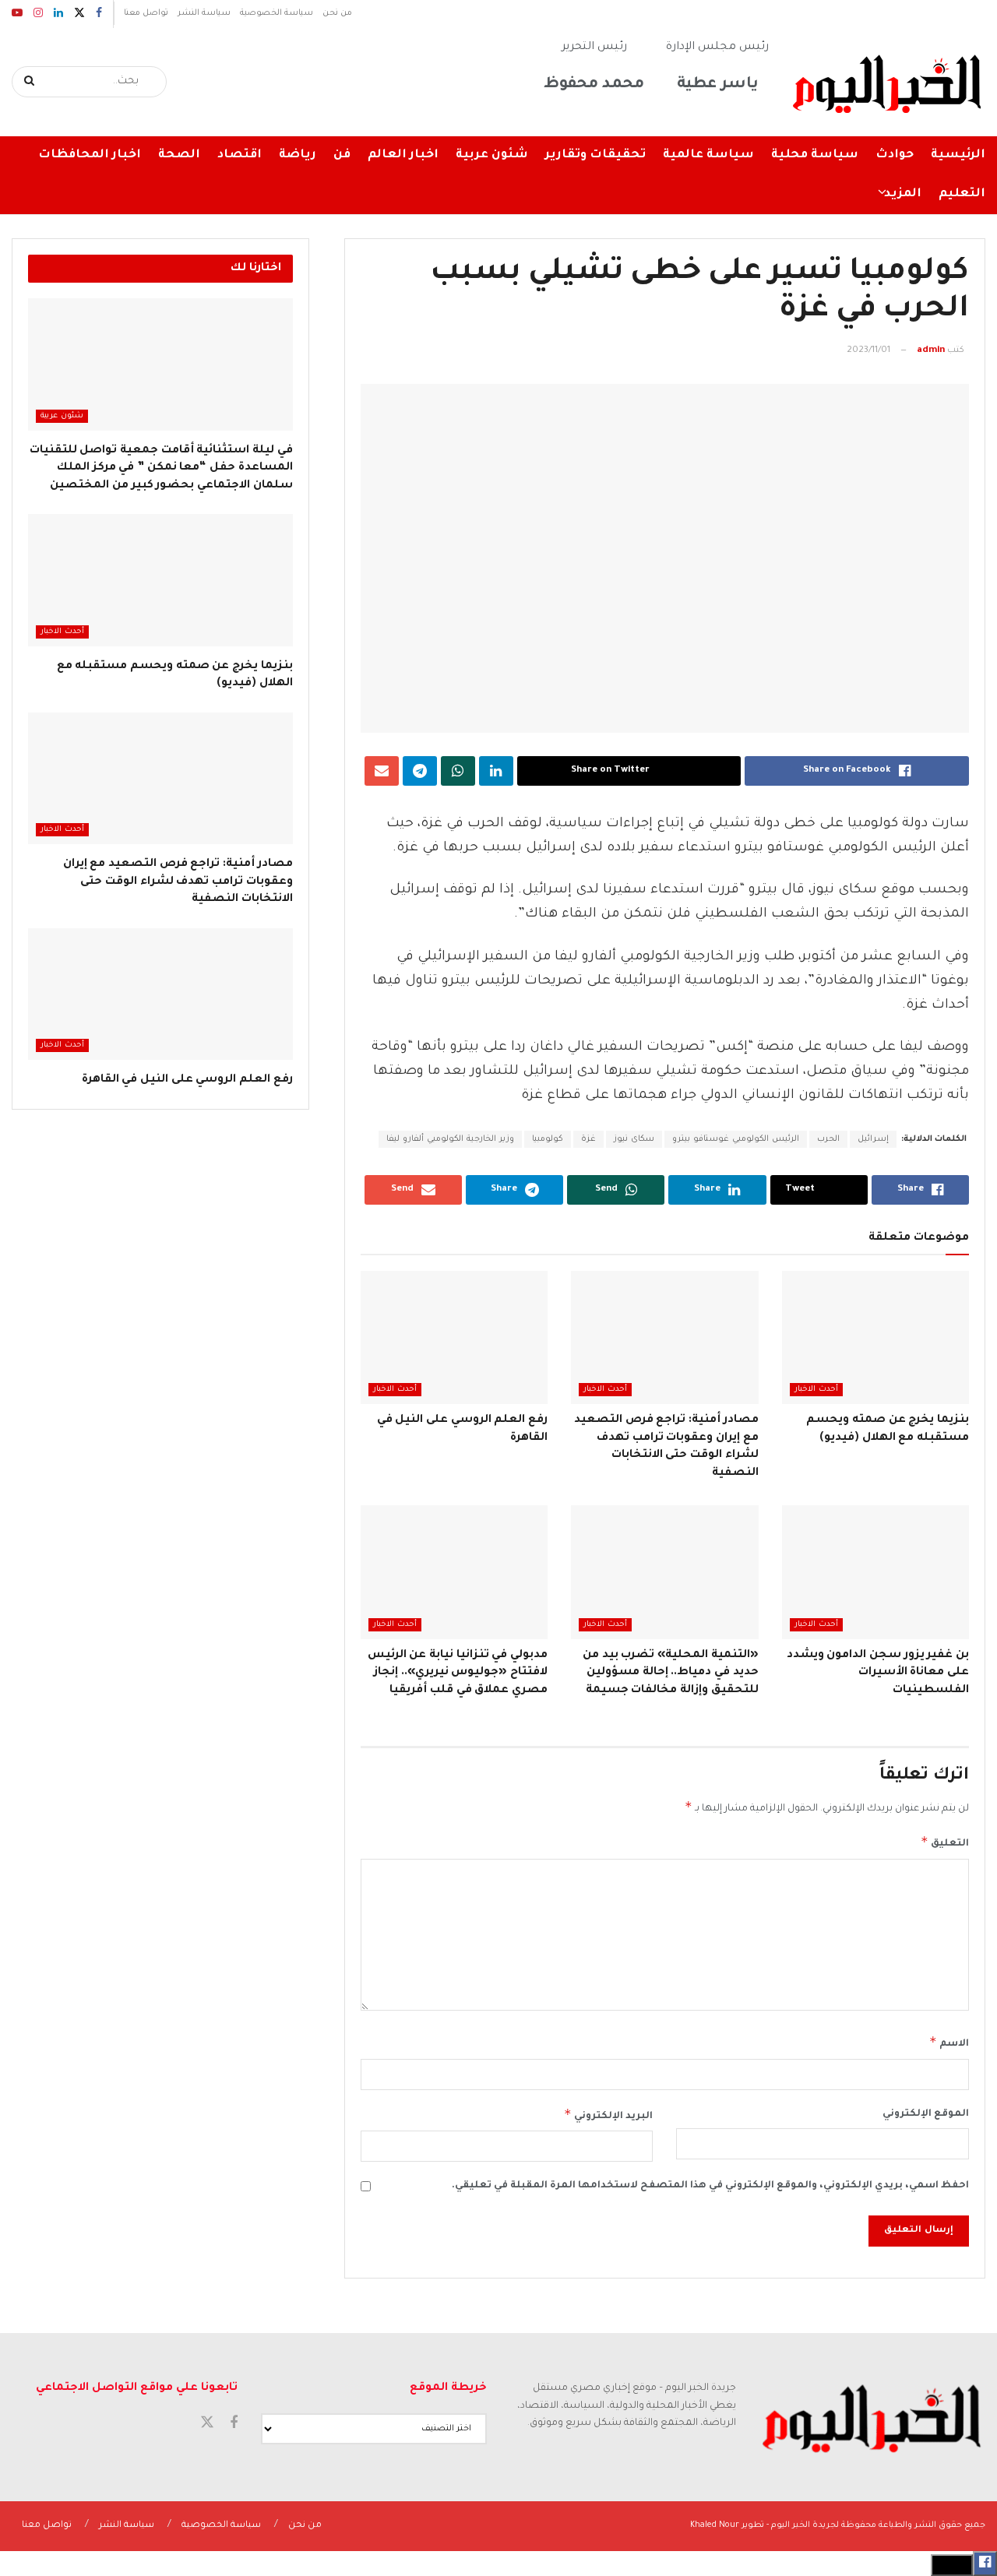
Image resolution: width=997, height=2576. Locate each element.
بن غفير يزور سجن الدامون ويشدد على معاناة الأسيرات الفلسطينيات (878, 1673)
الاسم (949, 2042)
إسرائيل (873, 1139)
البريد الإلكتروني (608, 2114)
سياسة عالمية (708, 155)
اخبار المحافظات (90, 155)
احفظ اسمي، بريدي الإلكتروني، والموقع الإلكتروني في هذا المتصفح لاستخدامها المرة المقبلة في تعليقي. (710, 2186)
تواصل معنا (146, 13)
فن (342, 155)
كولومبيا (548, 1139)
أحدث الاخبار (816, 1390)
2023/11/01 (868, 351)
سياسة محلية (815, 155)
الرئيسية (958, 155)
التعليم (962, 194)
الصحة (179, 155)
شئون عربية (492, 155)
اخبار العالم (403, 155)
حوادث (895, 155)
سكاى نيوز (634, 1139)
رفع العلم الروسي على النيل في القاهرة (187, 1080)
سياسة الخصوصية (277, 13)
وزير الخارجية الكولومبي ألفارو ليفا (450, 1139)
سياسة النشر (204, 13)
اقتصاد (240, 155)
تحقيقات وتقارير (595, 155)
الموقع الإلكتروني (926, 2114)
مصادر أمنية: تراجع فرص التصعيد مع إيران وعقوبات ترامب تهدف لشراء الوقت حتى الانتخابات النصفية (178, 882)
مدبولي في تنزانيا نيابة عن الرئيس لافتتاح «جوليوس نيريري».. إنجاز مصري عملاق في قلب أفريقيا (458, 1673)
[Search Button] (30, 82)
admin (931, 351)
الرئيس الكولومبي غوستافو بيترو (736, 1139)
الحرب (828, 1139)
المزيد (903, 194)
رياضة (298, 155)
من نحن (337, 13)
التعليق (945, 1842)
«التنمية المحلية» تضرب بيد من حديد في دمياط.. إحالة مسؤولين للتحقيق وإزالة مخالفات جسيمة (671, 1673)
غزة (588, 1139)
